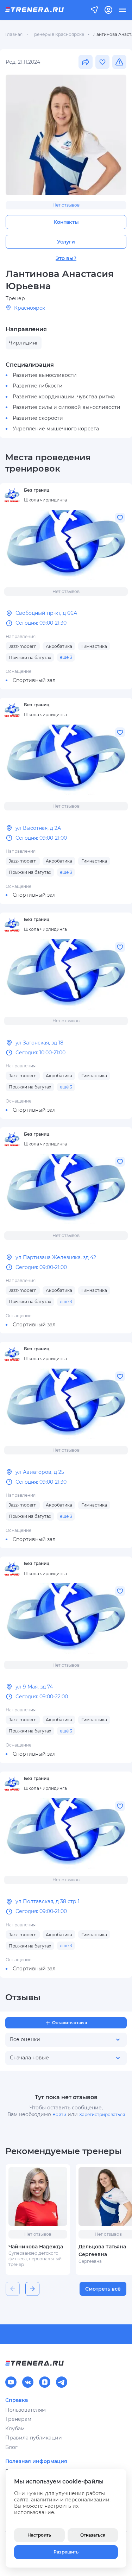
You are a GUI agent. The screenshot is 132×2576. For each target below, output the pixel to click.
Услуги (66, 242)
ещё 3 (66, 657)
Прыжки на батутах (30, 658)
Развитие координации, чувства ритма (64, 397)
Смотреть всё (103, 2289)
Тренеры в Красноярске (58, 34)
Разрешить (66, 2552)
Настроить (39, 2535)
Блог (11, 2447)
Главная (14, 34)
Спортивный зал (34, 680)
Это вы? (66, 258)
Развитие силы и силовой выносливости (67, 407)
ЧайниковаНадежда (36, 2247)
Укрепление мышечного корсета (56, 429)
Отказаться (93, 2535)
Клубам (15, 2429)
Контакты (66, 222)
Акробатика (59, 646)
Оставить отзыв (70, 2023)
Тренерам (18, 2419)
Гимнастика (94, 646)
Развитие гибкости (38, 386)
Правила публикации (34, 2438)
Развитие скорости (38, 418)
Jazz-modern (23, 646)
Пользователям (26, 2410)
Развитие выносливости (45, 375)
